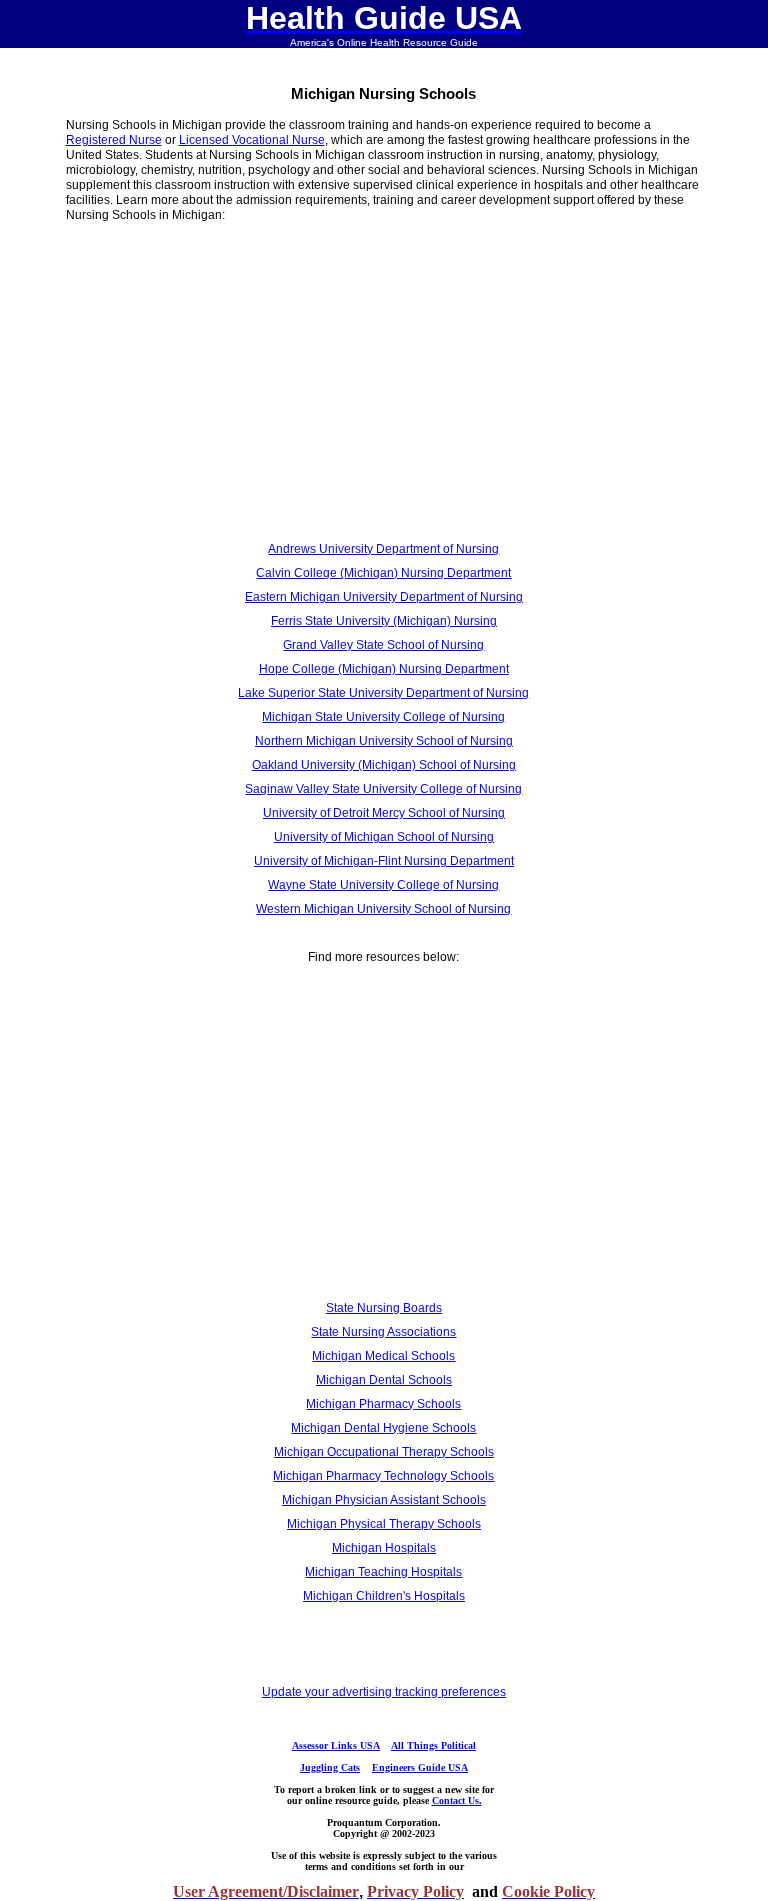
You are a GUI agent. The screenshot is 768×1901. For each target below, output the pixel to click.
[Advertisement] (200, 386)
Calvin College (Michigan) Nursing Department (383, 573)
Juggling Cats (330, 1767)
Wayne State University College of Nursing (383, 885)
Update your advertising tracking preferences (384, 1692)
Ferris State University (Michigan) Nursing (384, 621)
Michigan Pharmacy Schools (383, 1404)
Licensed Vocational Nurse (252, 140)
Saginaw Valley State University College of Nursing (383, 789)
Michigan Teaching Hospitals (383, 1572)
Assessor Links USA (336, 1745)
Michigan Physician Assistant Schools (384, 1500)
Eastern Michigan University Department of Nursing (384, 597)
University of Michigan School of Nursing (384, 837)
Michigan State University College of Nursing (383, 717)
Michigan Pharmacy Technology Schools (383, 1476)
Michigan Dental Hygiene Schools (383, 1428)
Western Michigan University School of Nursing (383, 909)
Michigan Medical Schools (383, 1356)
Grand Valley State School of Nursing (383, 645)
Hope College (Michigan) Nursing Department (384, 669)
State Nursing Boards (384, 1308)
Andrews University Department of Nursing (383, 549)
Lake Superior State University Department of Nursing (383, 693)
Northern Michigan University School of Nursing (384, 741)
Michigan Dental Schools (384, 1380)
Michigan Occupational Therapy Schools (384, 1452)
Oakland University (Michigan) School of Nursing (384, 765)
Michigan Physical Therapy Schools (384, 1524)
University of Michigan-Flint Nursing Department (384, 861)
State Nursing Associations (383, 1332)
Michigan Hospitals (384, 1548)
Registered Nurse (114, 140)
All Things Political (433, 1745)
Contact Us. (457, 1800)
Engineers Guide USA (420, 1767)
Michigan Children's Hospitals (384, 1596)
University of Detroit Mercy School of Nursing (384, 813)
